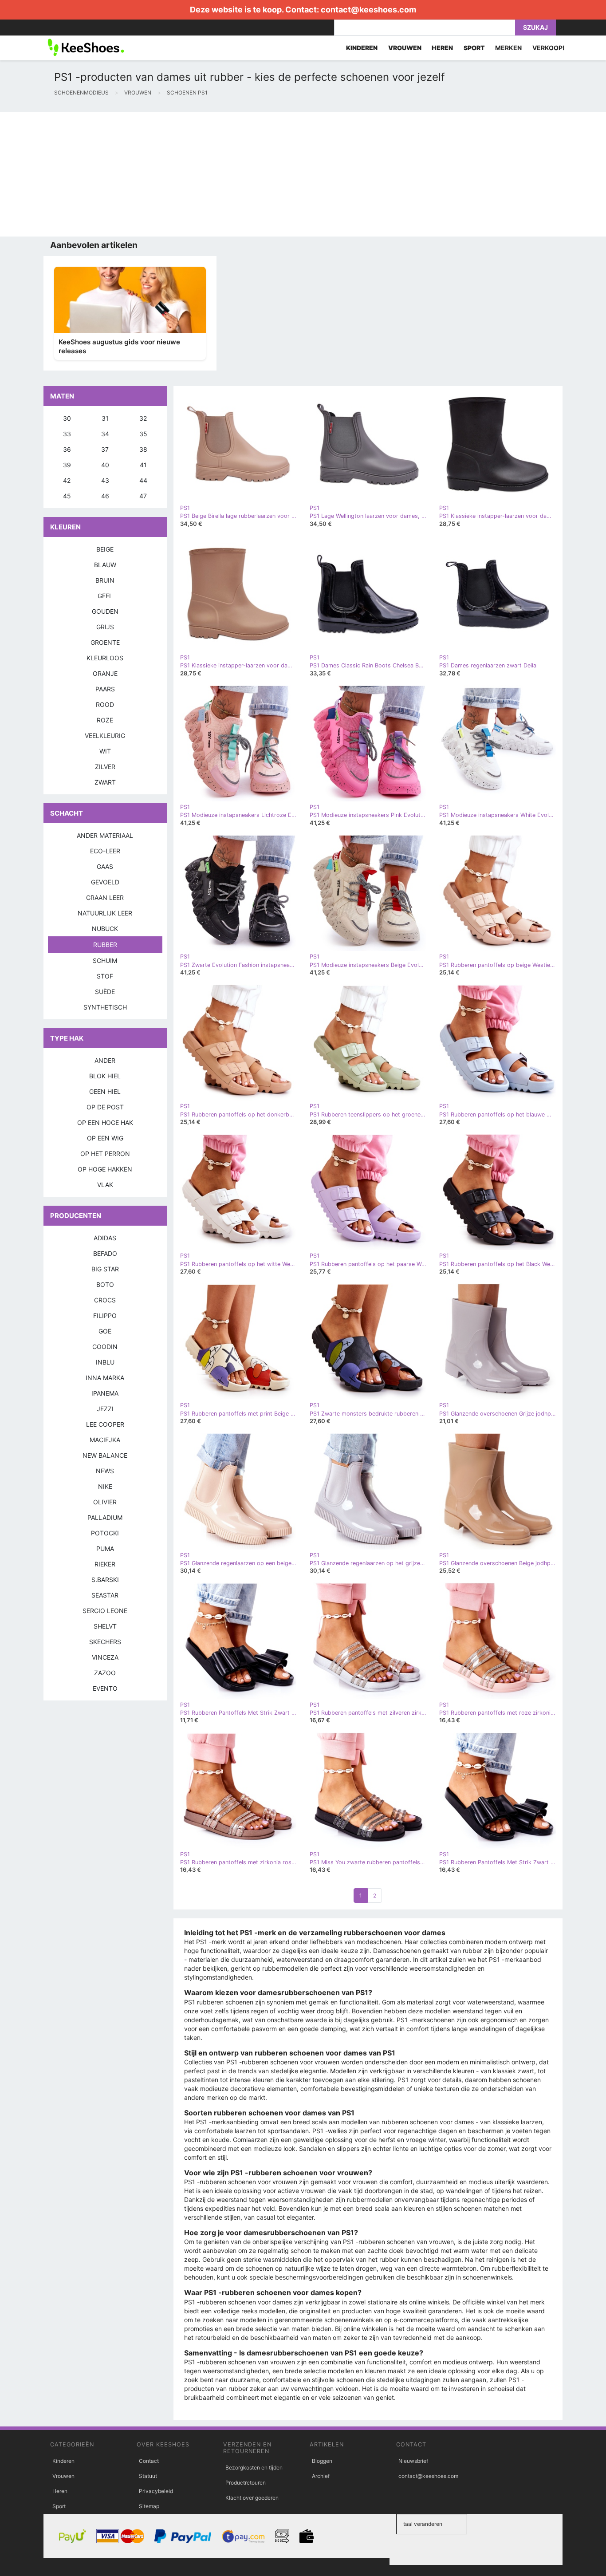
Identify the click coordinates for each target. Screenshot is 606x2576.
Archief (321, 2476)
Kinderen (63, 2461)
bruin (105, 580)
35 (143, 434)
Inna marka (105, 1378)
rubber (105, 945)
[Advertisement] (266, 174)
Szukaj (535, 27)
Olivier (105, 1502)
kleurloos (105, 658)
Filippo (105, 1316)
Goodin (105, 1347)
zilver (105, 767)
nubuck (105, 929)
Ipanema (105, 1393)
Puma (105, 1548)
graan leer (105, 897)
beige (105, 549)
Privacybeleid (156, 2491)
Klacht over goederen (252, 2498)
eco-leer (105, 851)
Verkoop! (549, 48)
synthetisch (105, 1007)
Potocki (105, 1533)
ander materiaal (105, 835)
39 (67, 465)
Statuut (148, 2476)
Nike (105, 1486)
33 (67, 434)
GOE (105, 1331)
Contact (149, 2461)
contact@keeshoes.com (368, 10)
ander (105, 1060)
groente (105, 642)
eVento (105, 1688)
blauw (105, 565)
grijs (105, 627)
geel (105, 596)
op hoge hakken (105, 1169)
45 (67, 496)
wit (105, 751)
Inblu (105, 1362)
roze (105, 720)
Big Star (105, 1269)
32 (143, 418)
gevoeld (105, 882)
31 (105, 418)
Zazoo (105, 1673)
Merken (508, 48)
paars (105, 689)
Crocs (105, 1300)
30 (67, 418)
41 (143, 465)
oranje (105, 673)
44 (143, 480)
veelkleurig (105, 736)
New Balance (105, 1455)
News (105, 1471)
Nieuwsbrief (413, 2461)
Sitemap (149, 2506)
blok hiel (105, 1076)
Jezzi (105, 1409)
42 (67, 480)
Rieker (105, 1564)
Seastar (105, 1595)
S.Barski (105, 1580)
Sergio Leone (105, 1611)
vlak (105, 1185)
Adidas (105, 1238)
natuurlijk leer (105, 913)
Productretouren (246, 2483)
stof (105, 976)
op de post (105, 1107)
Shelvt (105, 1626)
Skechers (105, 1642)
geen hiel (105, 1091)
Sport (59, 2506)
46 (105, 496)
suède (105, 992)
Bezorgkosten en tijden (254, 2468)
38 (143, 449)
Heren (60, 2491)
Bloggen (322, 2461)
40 (105, 465)
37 (105, 449)
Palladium (105, 1517)
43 (105, 480)
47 (143, 496)
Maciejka (105, 1440)
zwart (105, 782)
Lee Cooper (105, 1424)
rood (105, 704)
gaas (105, 866)
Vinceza (105, 1657)
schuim (105, 961)
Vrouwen (63, 2476)
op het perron (105, 1154)
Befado (105, 1253)
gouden (105, 611)
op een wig (105, 1138)
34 (105, 434)
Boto (105, 1284)
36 (67, 449)
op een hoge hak (105, 1122)
